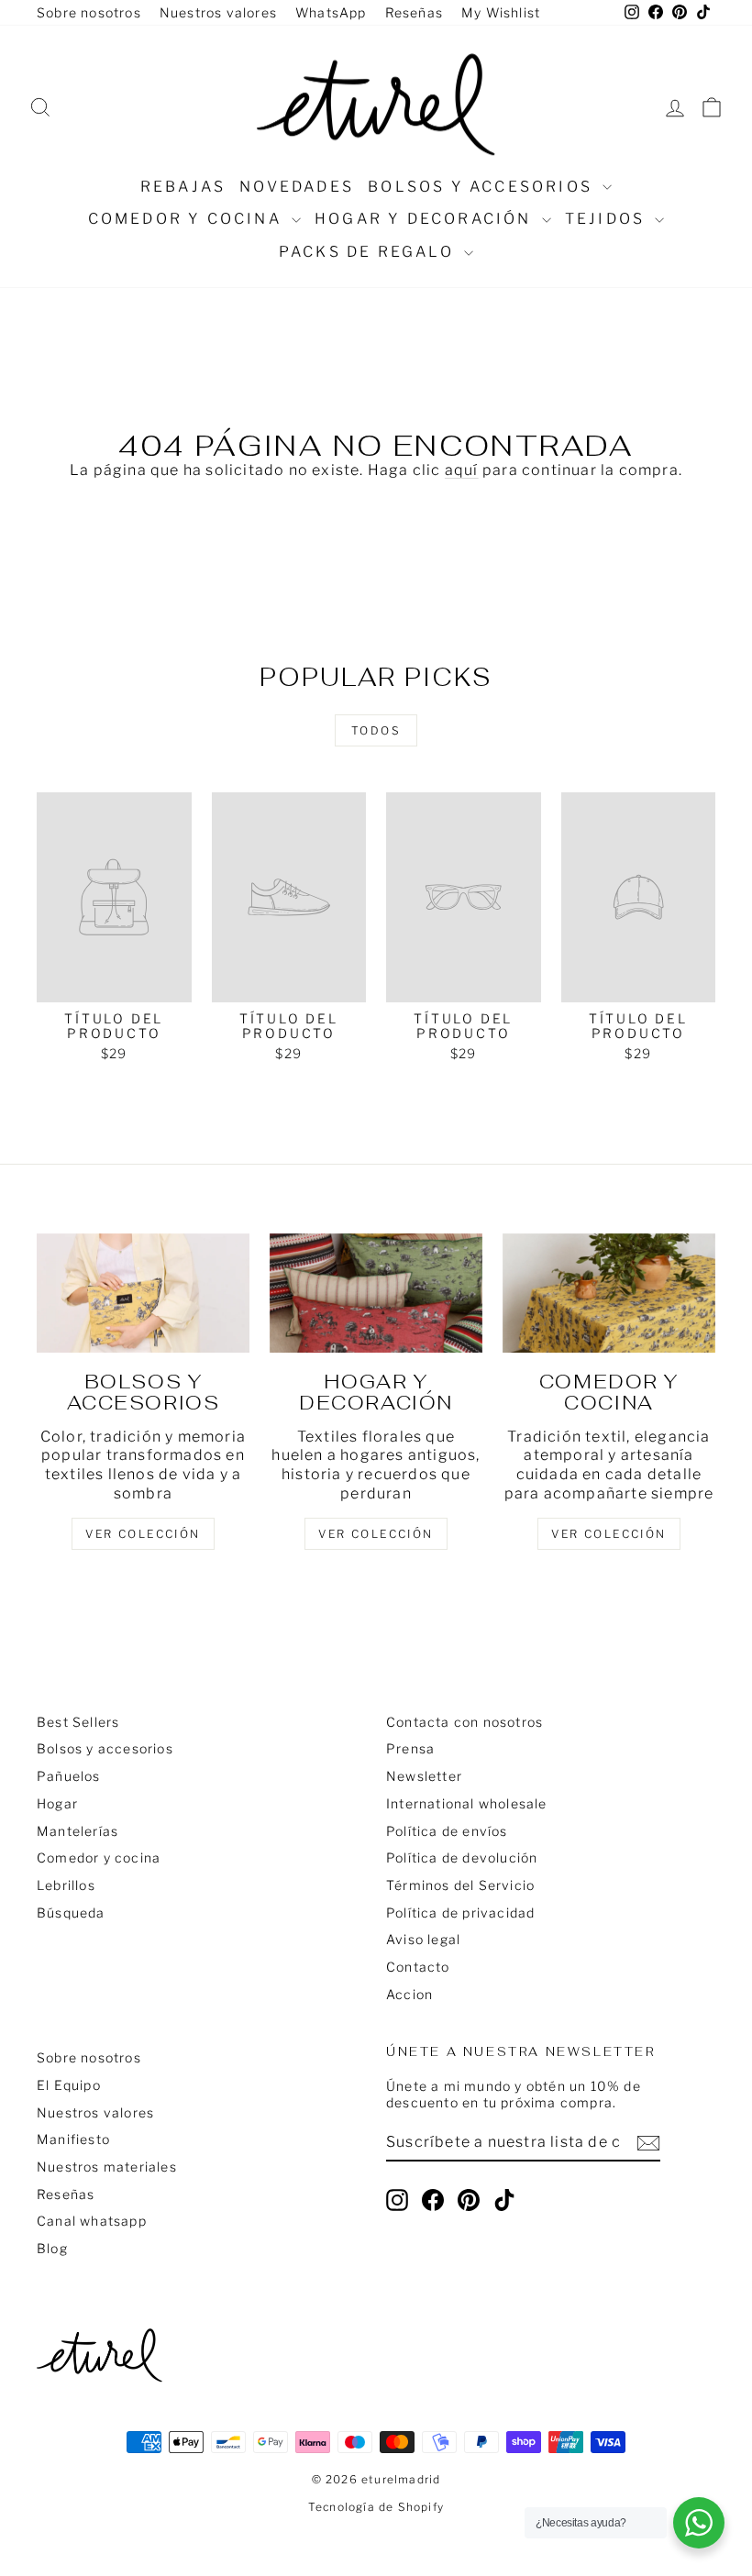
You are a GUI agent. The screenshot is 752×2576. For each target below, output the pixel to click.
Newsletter (424, 1776)
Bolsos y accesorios (483, 187)
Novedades (297, 187)
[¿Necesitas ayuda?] (699, 2523)
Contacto (418, 1967)
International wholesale (467, 1803)
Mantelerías (77, 1831)
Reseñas (414, 12)
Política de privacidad (460, 1913)
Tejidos (608, 219)
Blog (52, 2248)
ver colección (143, 1534)
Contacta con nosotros (464, 1722)
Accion (409, 1994)
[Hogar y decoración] (376, 1293)
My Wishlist (501, 12)
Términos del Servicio (460, 1885)
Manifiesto (73, 2139)
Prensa (410, 1748)
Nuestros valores (218, 12)
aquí (462, 470)
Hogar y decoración (426, 219)
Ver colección (608, 1534)
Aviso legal (423, 1939)
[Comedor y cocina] (609, 1293)
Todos (376, 730)
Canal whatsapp (92, 2221)
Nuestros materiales (107, 2167)
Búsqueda (71, 1913)
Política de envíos (447, 1831)
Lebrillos (66, 1885)
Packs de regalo (369, 252)
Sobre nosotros (89, 12)
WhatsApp (331, 12)
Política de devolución (462, 1857)
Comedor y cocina (188, 219)
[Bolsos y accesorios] (143, 1293)
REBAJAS (183, 187)
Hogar (57, 1803)
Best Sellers (78, 1722)
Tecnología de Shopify (376, 2507)
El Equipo (69, 2085)
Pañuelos (69, 1776)
